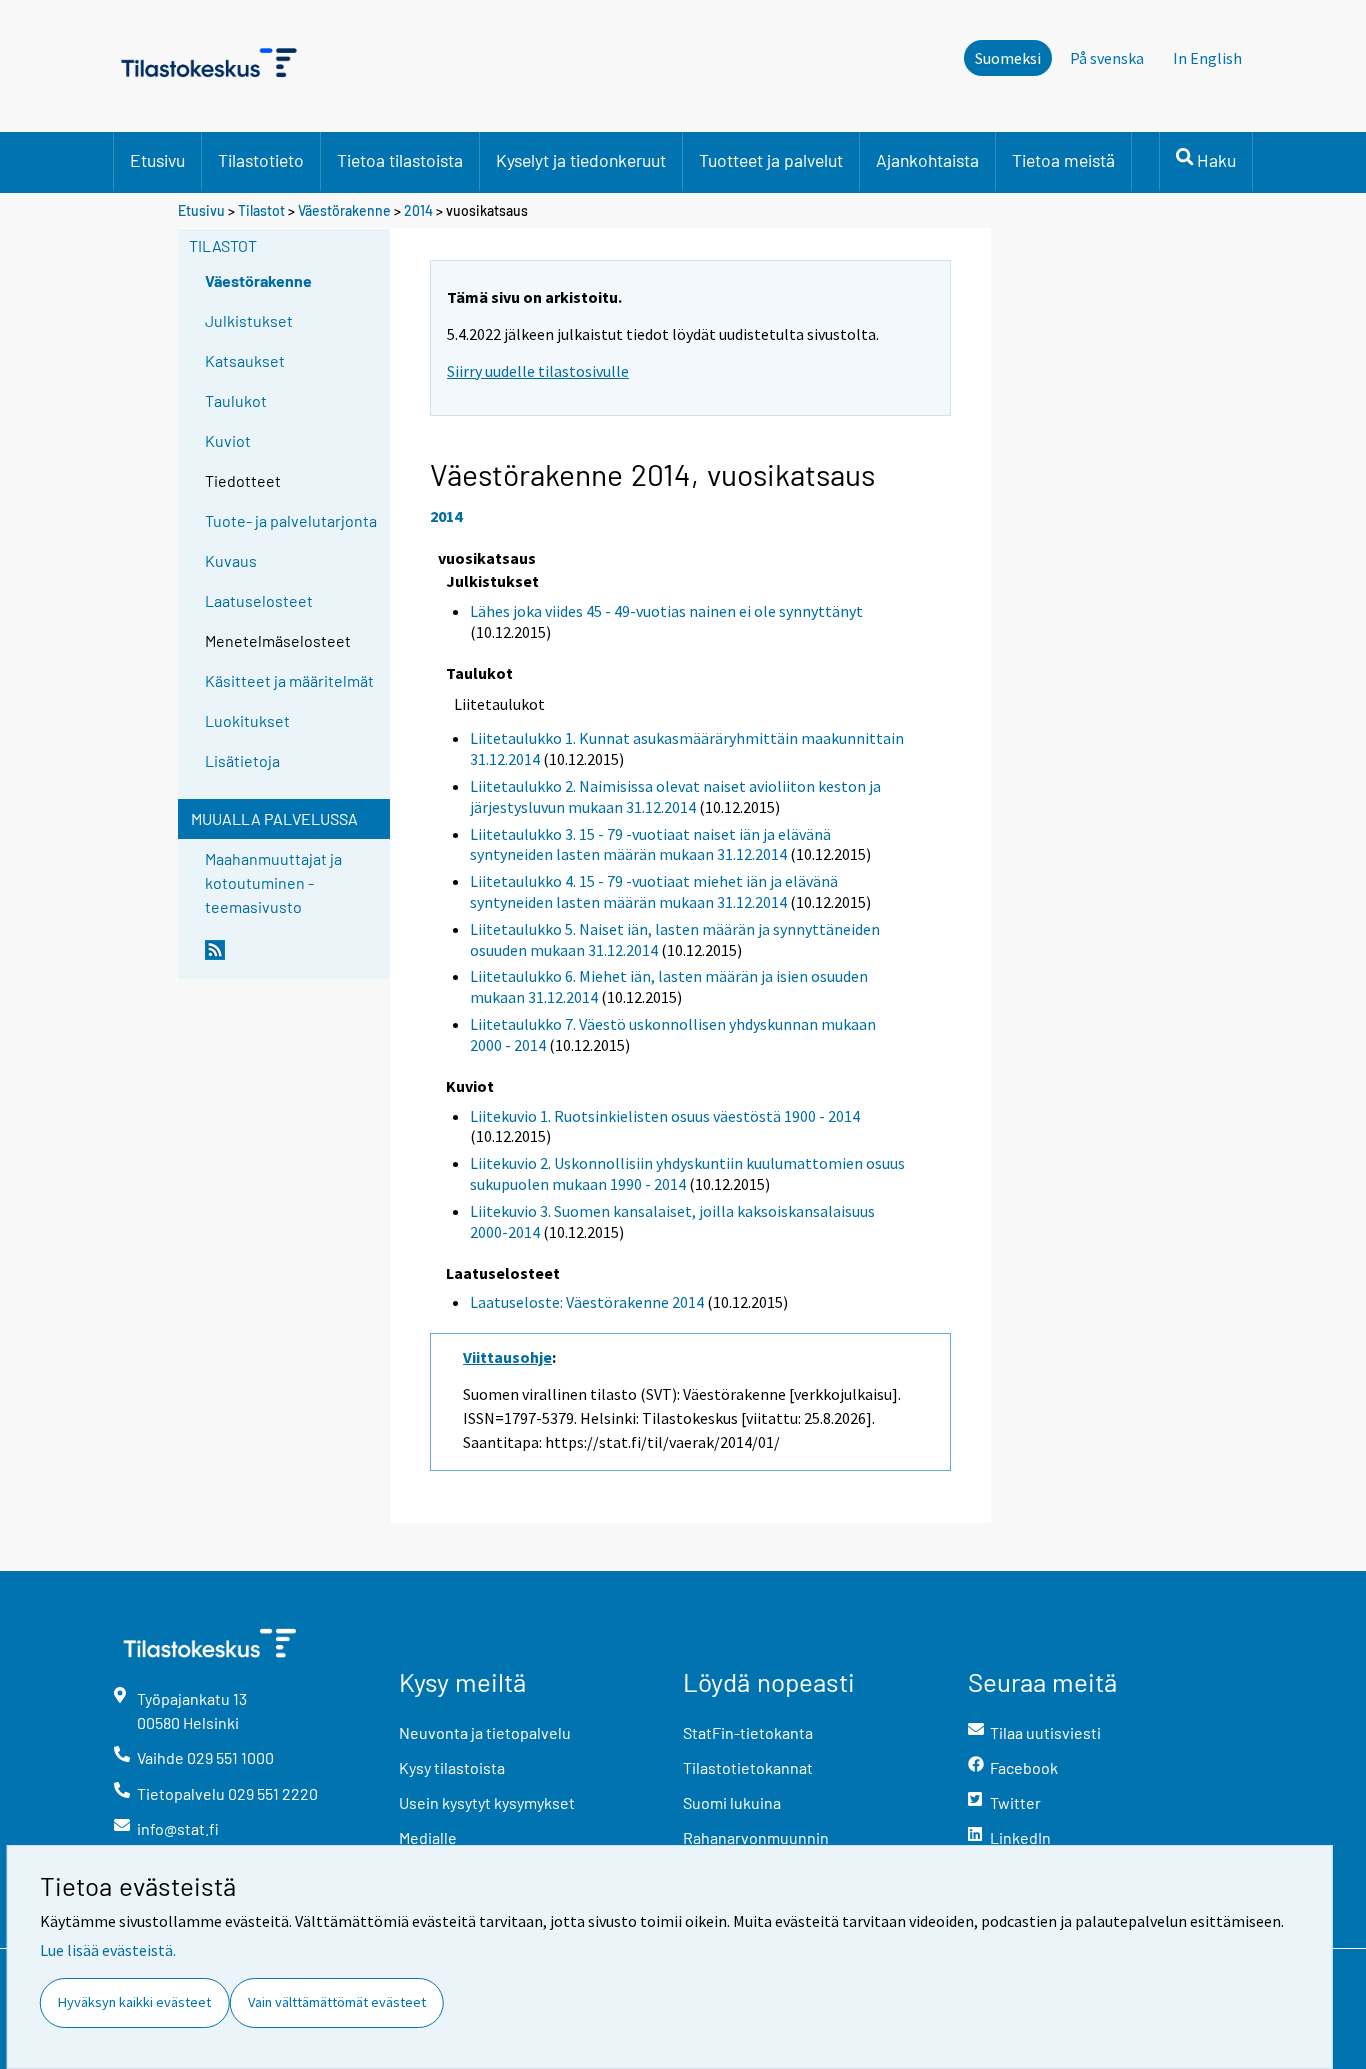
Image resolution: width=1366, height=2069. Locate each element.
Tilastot (261, 210)
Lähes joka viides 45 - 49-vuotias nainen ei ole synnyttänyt (666, 611)
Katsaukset (245, 360)
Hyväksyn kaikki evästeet (134, 2002)
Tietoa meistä (1063, 160)
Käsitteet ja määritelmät (289, 680)
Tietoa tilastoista (400, 160)
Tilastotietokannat (748, 1767)
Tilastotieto (261, 160)
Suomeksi (1008, 58)
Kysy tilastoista (452, 1767)
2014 (418, 210)
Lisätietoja (242, 760)
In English (1207, 58)
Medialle (428, 1837)
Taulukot (236, 400)
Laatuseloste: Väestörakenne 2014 (587, 1302)
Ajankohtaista (927, 160)
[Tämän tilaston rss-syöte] (293, 958)
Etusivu (157, 160)
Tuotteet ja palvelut (771, 160)
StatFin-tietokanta (748, 1732)
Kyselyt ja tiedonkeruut (581, 160)
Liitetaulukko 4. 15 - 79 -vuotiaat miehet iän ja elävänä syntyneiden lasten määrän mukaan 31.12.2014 (654, 891)
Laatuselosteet (259, 600)
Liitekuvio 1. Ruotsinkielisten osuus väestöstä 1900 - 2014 (665, 1116)
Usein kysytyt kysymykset (487, 1802)
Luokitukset (247, 720)
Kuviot (228, 440)
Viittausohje (507, 1357)
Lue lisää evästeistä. (108, 1950)
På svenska (1107, 58)
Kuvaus (231, 560)
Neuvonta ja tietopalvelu (485, 1732)
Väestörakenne (344, 210)
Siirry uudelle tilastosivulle (538, 371)
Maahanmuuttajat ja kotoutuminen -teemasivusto (273, 882)
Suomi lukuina (732, 1802)
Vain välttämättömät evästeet (337, 2002)
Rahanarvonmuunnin (756, 1837)
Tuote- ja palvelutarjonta (291, 520)
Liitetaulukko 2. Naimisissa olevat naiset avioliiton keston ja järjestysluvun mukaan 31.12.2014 (675, 796)
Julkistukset (249, 320)
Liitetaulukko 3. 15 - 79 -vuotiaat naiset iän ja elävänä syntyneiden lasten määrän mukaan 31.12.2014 (650, 844)
